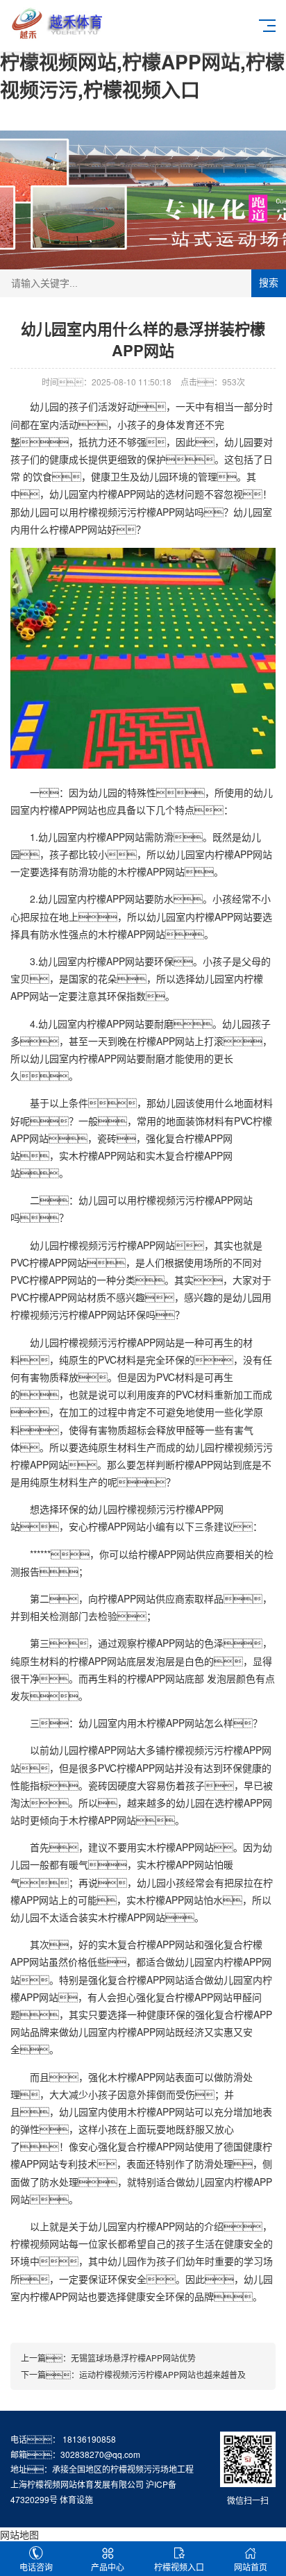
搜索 (269, 283)
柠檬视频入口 (179, 2567)
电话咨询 (36, 2567)
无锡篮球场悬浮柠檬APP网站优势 (133, 2358)
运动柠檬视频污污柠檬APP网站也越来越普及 (162, 2374)
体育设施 (76, 2499)
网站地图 (19, 2534)
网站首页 (251, 2567)
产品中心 (108, 2567)
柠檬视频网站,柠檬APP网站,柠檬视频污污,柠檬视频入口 (142, 75)
